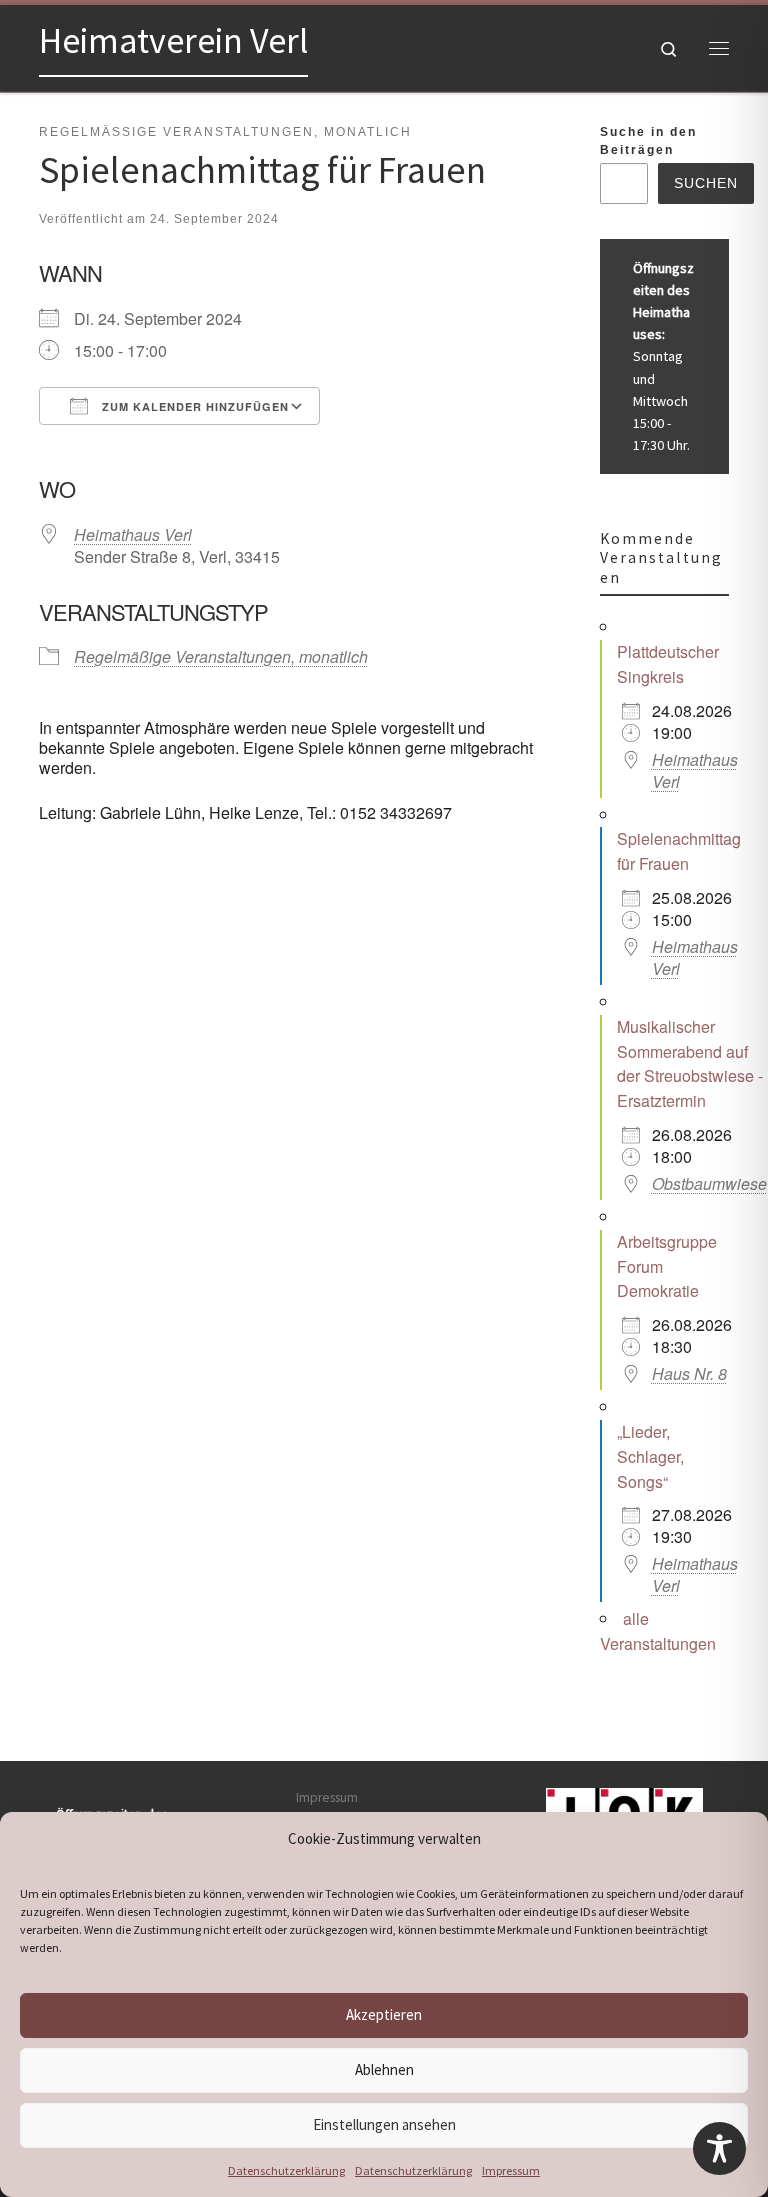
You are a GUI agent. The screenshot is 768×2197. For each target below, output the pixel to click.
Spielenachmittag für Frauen (679, 851)
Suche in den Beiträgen (648, 141)
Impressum (511, 2170)
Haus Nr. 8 (689, 1373)
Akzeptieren (384, 2014)
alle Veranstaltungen (658, 1631)
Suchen (706, 183)
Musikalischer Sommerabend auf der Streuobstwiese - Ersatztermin (690, 1063)
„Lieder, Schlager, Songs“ (650, 1456)
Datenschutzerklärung (286, 2170)
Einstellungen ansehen (384, 2124)
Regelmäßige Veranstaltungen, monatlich (221, 656)
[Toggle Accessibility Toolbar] (719, 2148)
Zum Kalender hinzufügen (193, 406)
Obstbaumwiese (709, 1183)
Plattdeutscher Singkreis (668, 664)
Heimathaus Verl (133, 534)
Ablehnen (384, 2069)
